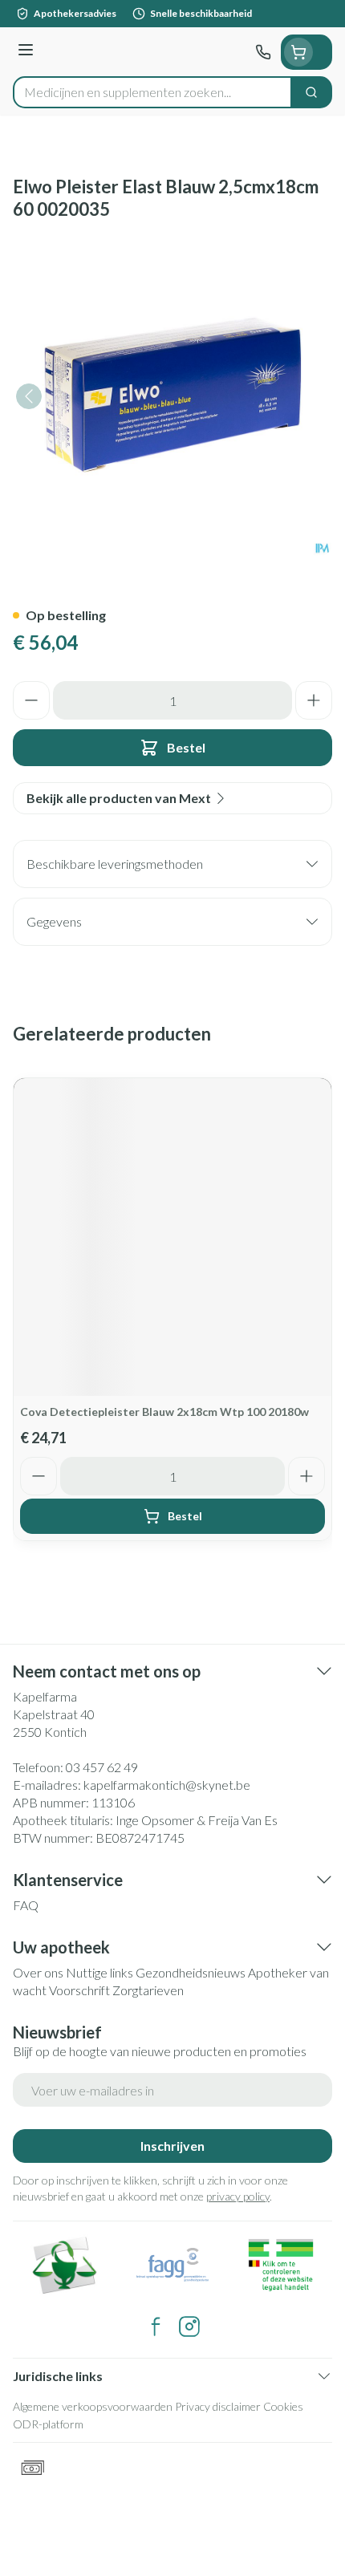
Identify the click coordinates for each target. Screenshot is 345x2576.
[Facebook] (156, 2327)
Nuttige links (99, 1972)
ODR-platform (48, 2424)
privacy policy (238, 2196)
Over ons (38, 1972)
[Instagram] (189, 2327)
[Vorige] (29, 396)
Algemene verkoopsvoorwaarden (93, 2406)
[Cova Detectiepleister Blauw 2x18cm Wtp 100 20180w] (172, 1237)
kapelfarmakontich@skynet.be (167, 1785)
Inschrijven (172, 2146)
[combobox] (152, 92)
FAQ (26, 1905)
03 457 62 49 (102, 1767)
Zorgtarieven (148, 1990)
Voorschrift (79, 1990)
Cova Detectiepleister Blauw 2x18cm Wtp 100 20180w (164, 1412)
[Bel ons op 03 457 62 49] (263, 52)
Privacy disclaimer (218, 2406)
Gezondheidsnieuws (191, 1972)
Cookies (283, 2406)
